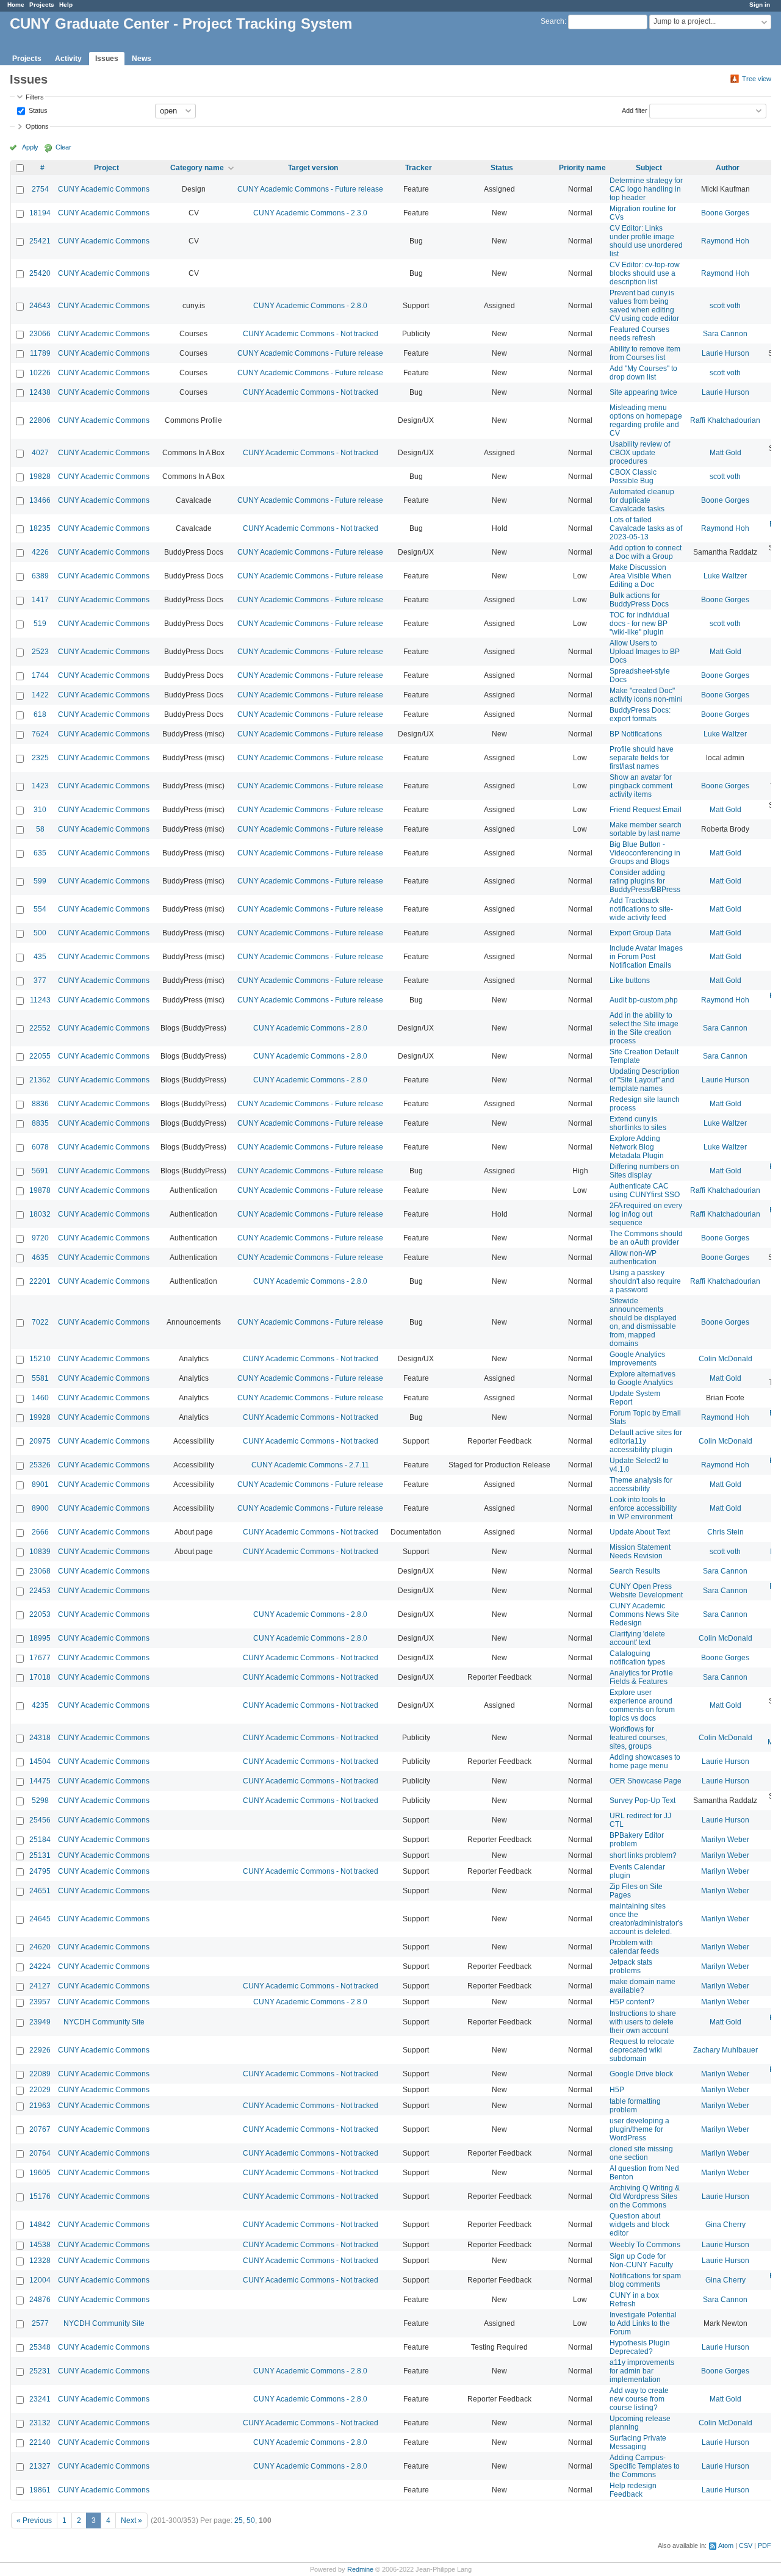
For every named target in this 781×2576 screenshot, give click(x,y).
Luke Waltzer (725, 576)
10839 (40, 1552)
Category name (197, 168)
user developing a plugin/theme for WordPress (639, 2129)
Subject (649, 168)
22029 (40, 2090)
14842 (40, 2225)
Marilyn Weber (725, 1840)
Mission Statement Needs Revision (640, 1552)
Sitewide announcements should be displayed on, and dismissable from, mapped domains (643, 1322)
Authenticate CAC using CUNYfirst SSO (645, 1190)
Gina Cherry (725, 2225)
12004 (40, 2280)
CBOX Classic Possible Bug (633, 477)
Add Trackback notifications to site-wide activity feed (641, 909)
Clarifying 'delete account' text (637, 1638)
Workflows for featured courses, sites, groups (638, 1738)
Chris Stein (725, 1532)
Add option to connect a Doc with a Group (646, 552)
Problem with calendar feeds (634, 1947)
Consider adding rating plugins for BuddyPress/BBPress (645, 881)
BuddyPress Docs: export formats (640, 714)
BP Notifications (636, 734)
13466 (40, 500)
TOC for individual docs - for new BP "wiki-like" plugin (639, 624)
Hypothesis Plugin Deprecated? (640, 2347)
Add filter (635, 110)
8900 (40, 1508)
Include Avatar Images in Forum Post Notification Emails (646, 957)
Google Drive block (641, 2074)
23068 (40, 1571)
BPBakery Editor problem (637, 1840)
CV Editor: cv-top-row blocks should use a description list (645, 273)
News (142, 59)
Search (552, 21)
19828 (40, 477)
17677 (40, 1658)
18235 (40, 528)
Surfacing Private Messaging (638, 2442)
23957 (40, 2002)
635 (40, 853)
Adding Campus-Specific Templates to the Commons (645, 2466)
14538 (40, 2245)
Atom (726, 2545)
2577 (40, 2323)
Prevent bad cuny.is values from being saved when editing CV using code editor (644, 306)
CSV (746, 2545)
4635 (40, 1257)
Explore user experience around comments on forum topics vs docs (642, 1705)
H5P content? (632, 2002)
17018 (40, 1677)
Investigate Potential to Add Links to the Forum (643, 2323)
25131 (40, 1855)
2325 (40, 758)
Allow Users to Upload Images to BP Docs (645, 652)
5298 (40, 1801)
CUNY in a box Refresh (634, 2300)
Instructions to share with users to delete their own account (643, 2022)
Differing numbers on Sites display (644, 1171)
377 (40, 980)
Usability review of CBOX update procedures (640, 453)
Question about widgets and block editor (639, 2225)
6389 (40, 576)
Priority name (582, 168)
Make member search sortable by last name (646, 829)
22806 (40, 420)
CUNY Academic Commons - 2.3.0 (310, 213)
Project (106, 168)
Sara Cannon (725, 334)
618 (40, 714)
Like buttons (630, 980)
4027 (40, 453)
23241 (40, 2399)
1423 (40, 786)
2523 (40, 652)
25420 (40, 273)
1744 (40, 675)
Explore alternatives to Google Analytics (642, 1378)
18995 (40, 1638)
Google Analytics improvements (637, 1359)
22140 (40, 2442)
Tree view (757, 79)
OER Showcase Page (646, 1781)
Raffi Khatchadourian (725, 420)
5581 (40, 1378)
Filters (35, 97)
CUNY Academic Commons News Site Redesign (644, 1614)
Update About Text (640, 1532)
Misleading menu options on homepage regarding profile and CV (646, 420)
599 (40, 881)
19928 (40, 1417)
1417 (40, 600)
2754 (40, 189)
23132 (40, 2423)
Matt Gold (725, 453)
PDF (765, 2545)
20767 (40, 2129)
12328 (40, 2261)
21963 (40, 2106)
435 (40, 957)
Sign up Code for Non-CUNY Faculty (641, 2261)
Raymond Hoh (725, 241)
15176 (40, 2196)
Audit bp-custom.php (644, 1000)
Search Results (635, 1571)
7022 (40, 1322)
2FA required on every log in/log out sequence (646, 1214)
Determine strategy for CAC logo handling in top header (646, 189)
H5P (617, 2090)
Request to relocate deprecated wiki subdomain (642, 2050)
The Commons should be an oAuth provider (646, 1238)
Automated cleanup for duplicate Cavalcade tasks (642, 500)
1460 (40, 1398)
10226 (40, 373)
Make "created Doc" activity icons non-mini (646, 695)
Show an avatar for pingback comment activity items (641, 786)
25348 (40, 2347)
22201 (40, 1281)
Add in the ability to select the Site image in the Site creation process (644, 1028)
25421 (40, 241)
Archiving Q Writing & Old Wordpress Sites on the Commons (645, 2196)
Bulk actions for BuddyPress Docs (639, 600)
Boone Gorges (725, 213)
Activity (68, 59)
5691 (40, 1171)
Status (37, 110)
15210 (40, 1359)
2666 (40, 1532)
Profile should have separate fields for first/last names (642, 758)
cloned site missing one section (641, 2153)
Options (37, 126)
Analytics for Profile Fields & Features (641, 1677)
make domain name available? (642, 1986)
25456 (40, 1820)
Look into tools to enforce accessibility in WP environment (643, 1508)
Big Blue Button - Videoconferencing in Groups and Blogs (645, 853)
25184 (40, 1840)
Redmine (360, 2569)
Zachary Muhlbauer (725, 2050)
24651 (40, 1891)
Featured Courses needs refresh (639, 334)
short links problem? (643, 1855)
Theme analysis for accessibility (641, 1484)
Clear (63, 147)
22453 (40, 1591)
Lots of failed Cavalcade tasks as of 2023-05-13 (646, 528)
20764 (40, 2153)
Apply (30, 147)
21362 (40, 1080)
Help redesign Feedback (633, 2490)
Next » (131, 2520)
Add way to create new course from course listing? (639, 2399)
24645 (40, 1919)
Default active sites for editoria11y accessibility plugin (646, 1441)
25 (239, 2520)
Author (728, 168)
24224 (40, 1966)
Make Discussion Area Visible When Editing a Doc (640, 576)
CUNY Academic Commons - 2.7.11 (310, 1465)
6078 (40, 1147)
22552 (40, 1028)
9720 (40, 1238)
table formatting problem (635, 2106)
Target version (313, 168)
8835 (40, 1123)
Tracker (419, 168)
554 (40, 909)
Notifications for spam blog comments (645, 2280)
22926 (40, 2050)
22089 (40, 2074)
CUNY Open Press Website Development (646, 1591)
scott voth (725, 306)
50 (251, 2520)
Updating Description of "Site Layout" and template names (645, 1080)
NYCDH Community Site (104, 2022)
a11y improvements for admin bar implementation (642, 2371)
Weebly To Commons (645, 2245)
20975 (40, 1441)
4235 (40, 1705)
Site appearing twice (643, 392)
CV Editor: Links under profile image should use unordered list (646, 241)
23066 (40, 334)
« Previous (34, 2520)
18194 (40, 213)
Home (16, 5)
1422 (40, 695)
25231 (40, 2371)
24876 (40, 2300)
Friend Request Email (646, 810)
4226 (40, 552)
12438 (40, 392)
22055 (40, 1056)
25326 (40, 1465)
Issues (107, 59)
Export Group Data (640, 933)
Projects (42, 5)
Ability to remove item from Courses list (645, 353)
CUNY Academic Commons (104, 189)
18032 (40, 1214)
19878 (40, 1190)
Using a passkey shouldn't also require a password (645, 1281)
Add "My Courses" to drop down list (643, 373)
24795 (40, 1871)
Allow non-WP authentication (633, 1257)
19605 (40, 2173)
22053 (40, 1614)
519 (40, 624)
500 (40, 933)
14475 (40, 1781)
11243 (40, 1000)
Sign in (760, 5)
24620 (40, 1947)
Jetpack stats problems (631, 1966)
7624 (40, 734)
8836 (40, 1104)
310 (40, 810)
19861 (40, 2490)
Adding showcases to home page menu (645, 1761)
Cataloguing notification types (637, 1658)
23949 (40, 2022)
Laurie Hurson (725, 353)
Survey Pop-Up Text (642, 1801)
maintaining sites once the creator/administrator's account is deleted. (646, 1919)
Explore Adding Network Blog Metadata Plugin (637, 1147)
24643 (40, 306)
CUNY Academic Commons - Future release (310, 189)
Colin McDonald (725, 1359)
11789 (40, 353)
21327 (40, 2466)
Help (66, 5)
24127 (40, 1986)
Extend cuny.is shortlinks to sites (638, 1123)
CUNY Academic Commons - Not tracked (311, 334)
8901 (40, 1484)
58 (40, 829)
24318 (40, 1738)
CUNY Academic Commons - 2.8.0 (310, 306)
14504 (40, 1761)
